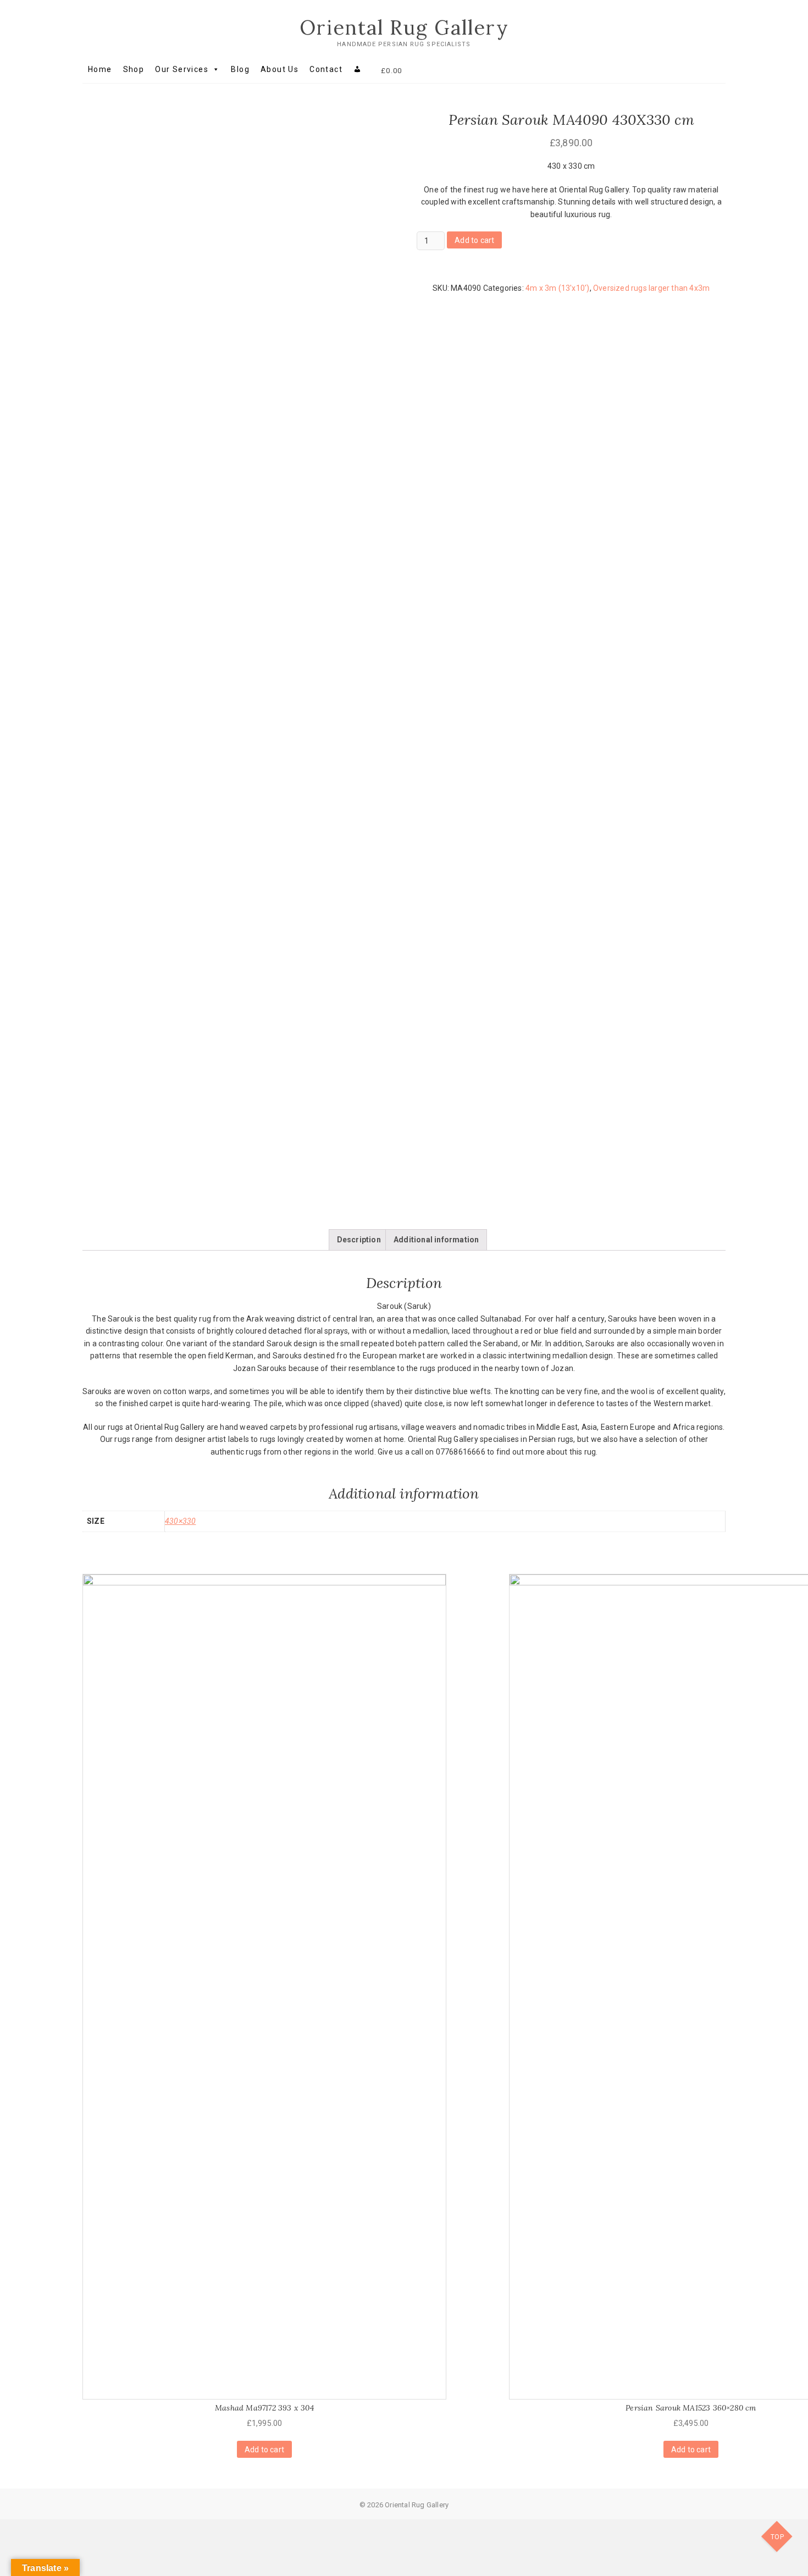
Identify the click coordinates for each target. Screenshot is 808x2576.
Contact (326, 69)
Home (100, 69)
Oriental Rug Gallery (404, 27)
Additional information (436, 1240)
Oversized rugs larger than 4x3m (651, 288)
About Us (280, 69)
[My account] (358, 69)
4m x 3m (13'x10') (557, 288)
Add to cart (474, 240)
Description (359, 1240)
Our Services (182, 69)
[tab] (359, 1240)
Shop (134, 69)
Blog (240, 69)
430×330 (180, 1521)
